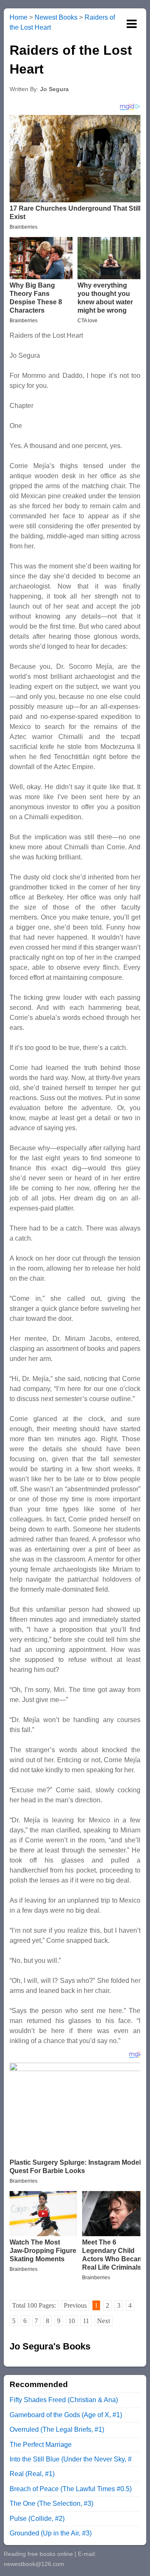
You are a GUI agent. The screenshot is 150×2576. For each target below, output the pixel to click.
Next (104, 2321)
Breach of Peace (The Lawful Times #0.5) (71, 2489)
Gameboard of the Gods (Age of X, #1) (66, 2415)
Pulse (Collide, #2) (37, 2519)
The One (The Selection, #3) (51, 2503)
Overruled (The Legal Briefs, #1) (57, 2429)
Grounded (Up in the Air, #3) (51, 2533)
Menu (132, 24)
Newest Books (56, 17)
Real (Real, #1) (32, 2474)
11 (86, 2321)
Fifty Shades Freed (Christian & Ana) (64, 2400)
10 (72, 2321)
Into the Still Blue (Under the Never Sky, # (71, 2459)
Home (19, 17)
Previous (75, 2305)
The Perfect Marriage (41, 2445)
